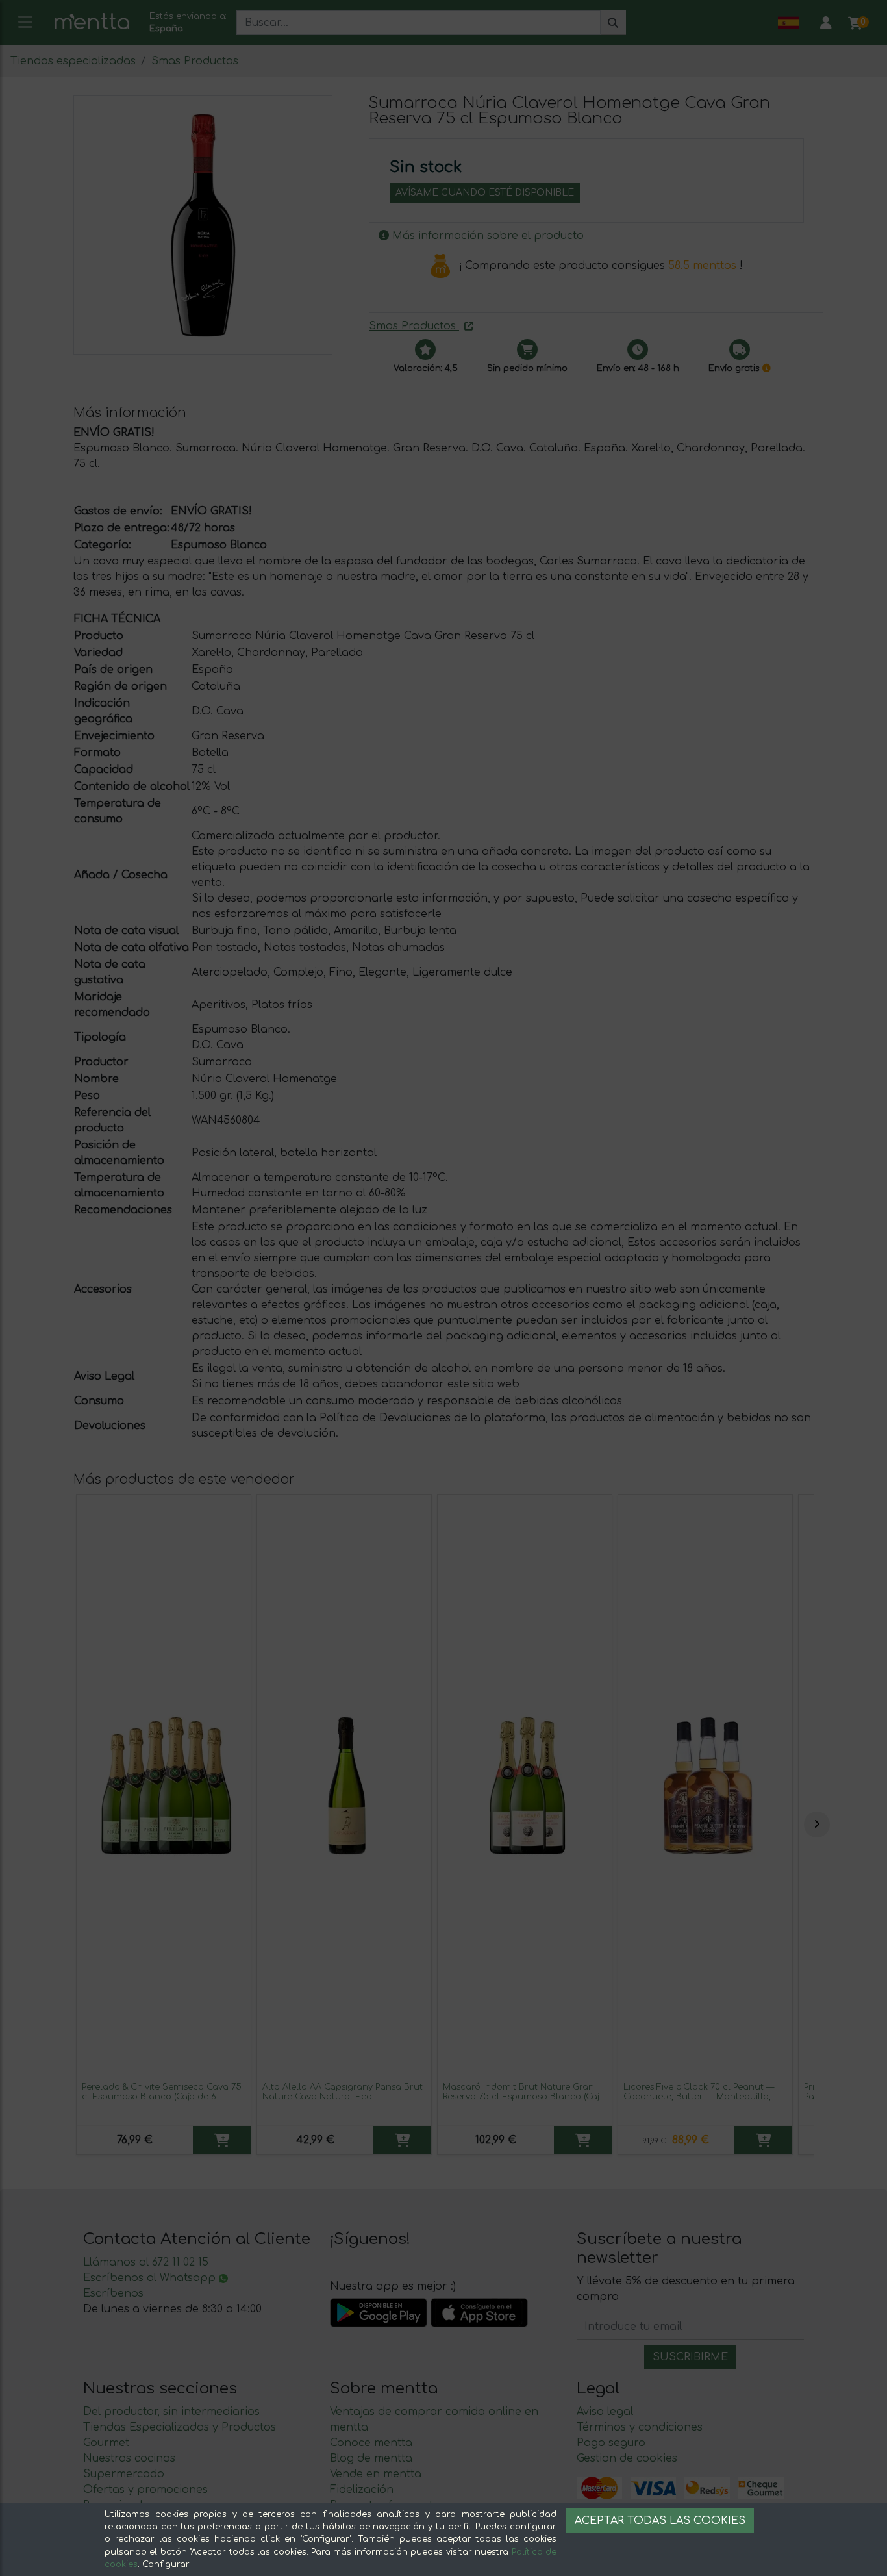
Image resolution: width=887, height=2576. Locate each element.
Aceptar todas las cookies (660, 2521)
